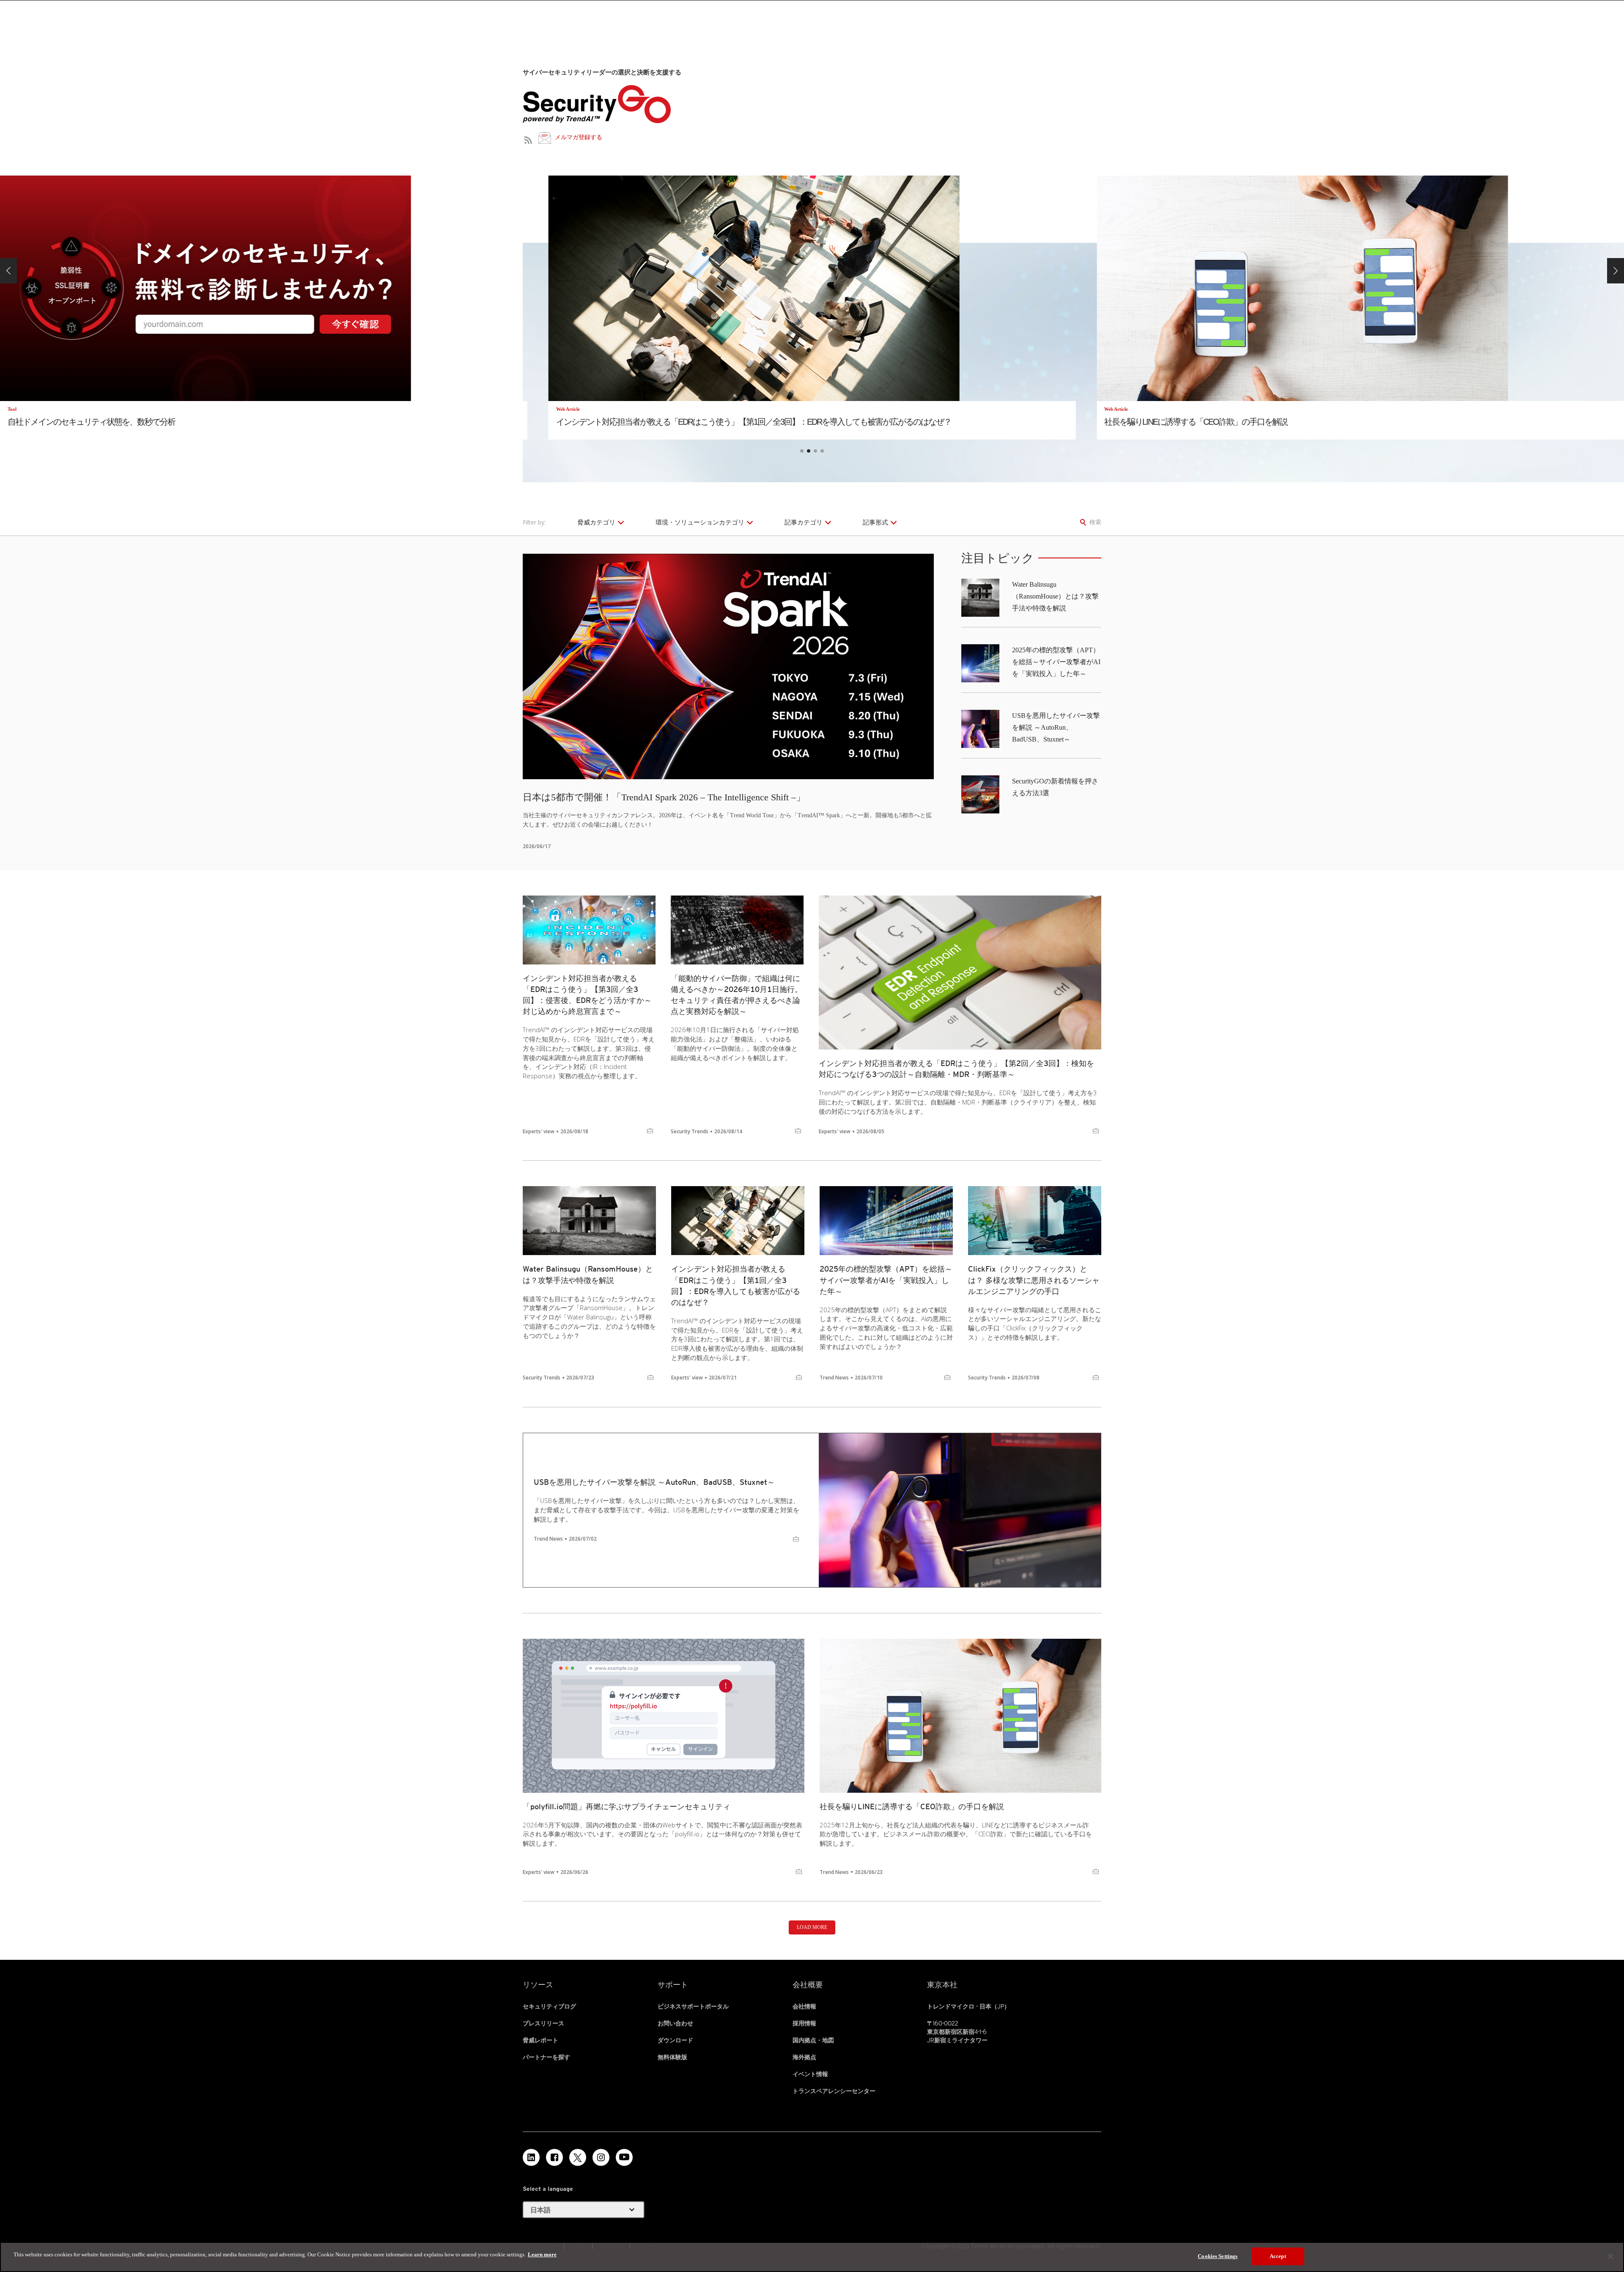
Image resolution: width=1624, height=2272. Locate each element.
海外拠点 (804, 2057)
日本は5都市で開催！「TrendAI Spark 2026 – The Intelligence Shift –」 (664, 797)
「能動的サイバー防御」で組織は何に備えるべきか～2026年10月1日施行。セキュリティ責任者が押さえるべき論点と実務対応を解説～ (737, 995)
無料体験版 (672, 2057)
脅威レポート (540, 2040)
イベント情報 (810, 2074)
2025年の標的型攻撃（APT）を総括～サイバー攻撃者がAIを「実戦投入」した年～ (1056, 662)
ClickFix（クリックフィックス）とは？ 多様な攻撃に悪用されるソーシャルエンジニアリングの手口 (1034, 1280)
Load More (812, 1927)
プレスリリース (543, 2023)
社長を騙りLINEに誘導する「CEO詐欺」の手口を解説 (912, 1806)
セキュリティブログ (549, 2006)
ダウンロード (675, 2040)
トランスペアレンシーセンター (834, 2091)
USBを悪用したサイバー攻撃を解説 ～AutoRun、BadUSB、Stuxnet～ (1056, 727)
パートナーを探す (546, 2057)
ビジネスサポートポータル (693, 2006)
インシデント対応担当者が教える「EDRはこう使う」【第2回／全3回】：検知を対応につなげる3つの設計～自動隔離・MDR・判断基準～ (956, 1069)
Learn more (542, 2254)
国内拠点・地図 (813, 2040)
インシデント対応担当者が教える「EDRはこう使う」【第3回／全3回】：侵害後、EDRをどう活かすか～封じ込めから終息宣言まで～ (587, 995)
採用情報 (804, 2023)
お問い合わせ (675, 2023)
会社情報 (804, 2006)
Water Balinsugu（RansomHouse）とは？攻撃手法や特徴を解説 (1055, 596)
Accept (1278, 2256)
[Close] (1610, 2256)
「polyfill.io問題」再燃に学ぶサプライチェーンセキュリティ (627, 1806)
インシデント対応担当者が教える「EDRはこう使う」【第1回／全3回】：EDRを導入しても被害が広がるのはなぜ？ (736, 1285)
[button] (8, 271)
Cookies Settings (1218, 2256)
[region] (812, 2257)
